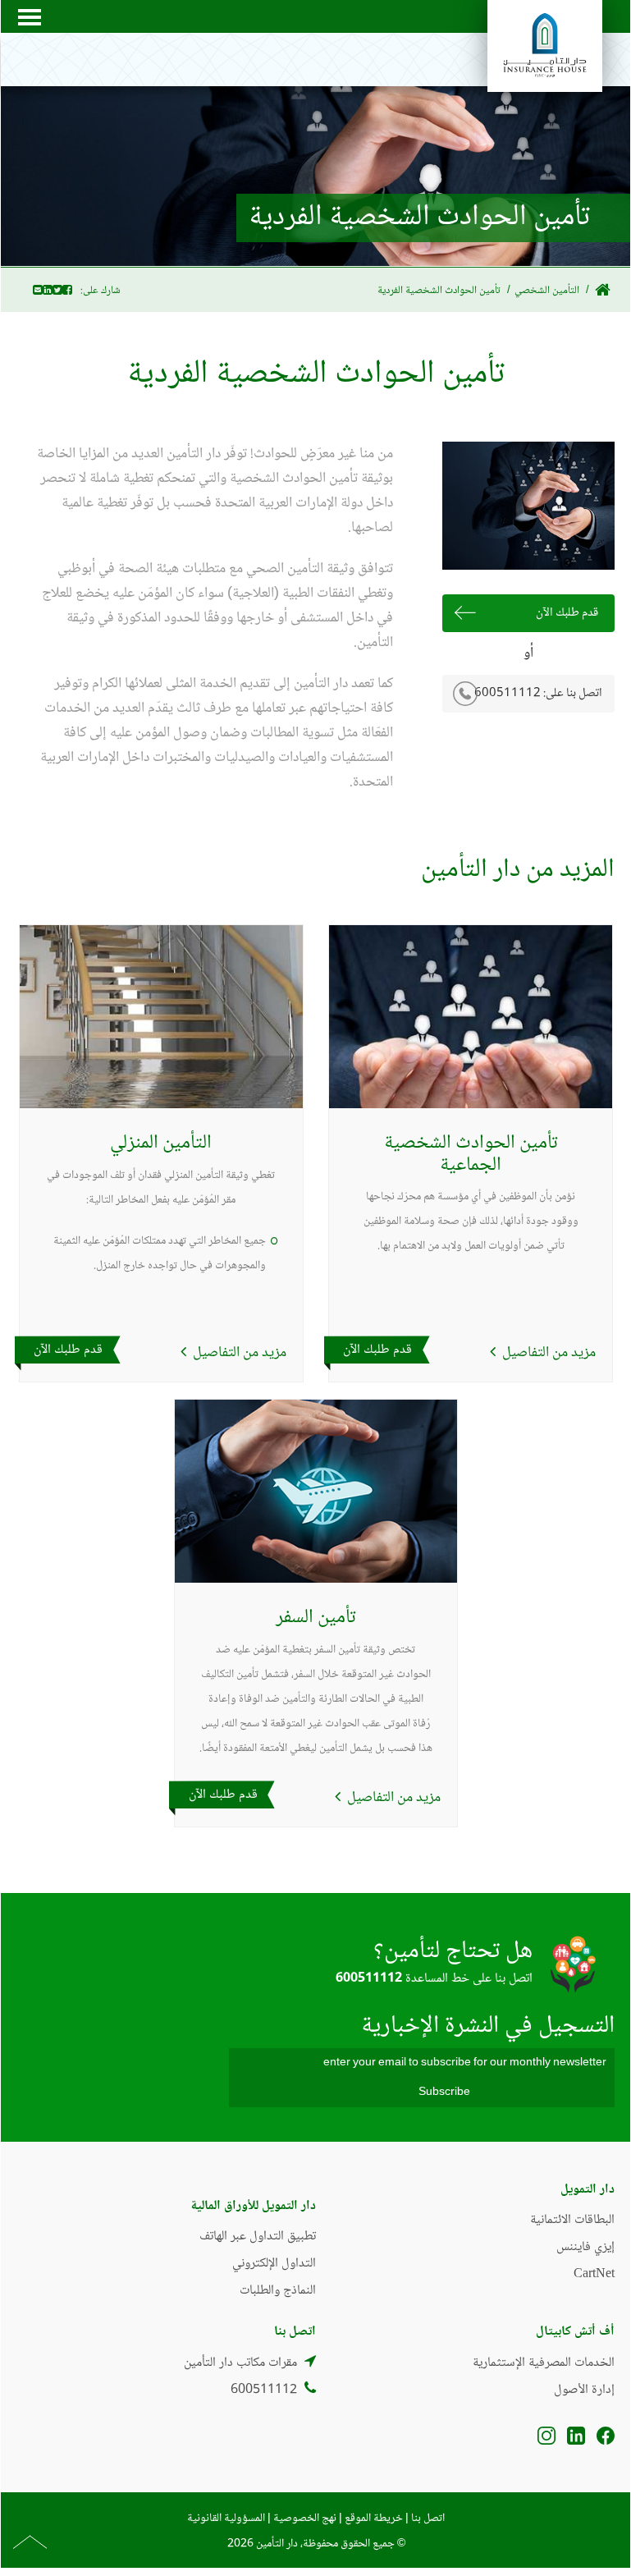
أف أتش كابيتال (575, 2332)
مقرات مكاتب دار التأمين (240, 2363)
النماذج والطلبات (278, 2291)
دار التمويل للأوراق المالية (253, 2206)
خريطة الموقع (374, 2519)
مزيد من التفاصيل (549, 1353)
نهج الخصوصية (305, 2519)
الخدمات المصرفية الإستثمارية (544, 2363)
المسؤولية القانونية (227, 2519)
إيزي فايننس (585, 2247)
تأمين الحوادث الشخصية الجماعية (471, 1154)
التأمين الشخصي (547, 291)
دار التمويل (588, 2190)
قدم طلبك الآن (567, 613)
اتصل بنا (428, 2519)
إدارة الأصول (584, 2390)
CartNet (594, 2274)
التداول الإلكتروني (274, 2264)
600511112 (508, 694)
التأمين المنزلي (161, 1143)
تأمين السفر (316, 1618)
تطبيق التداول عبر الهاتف (258, 2237)
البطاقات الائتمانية (572, 2220)
